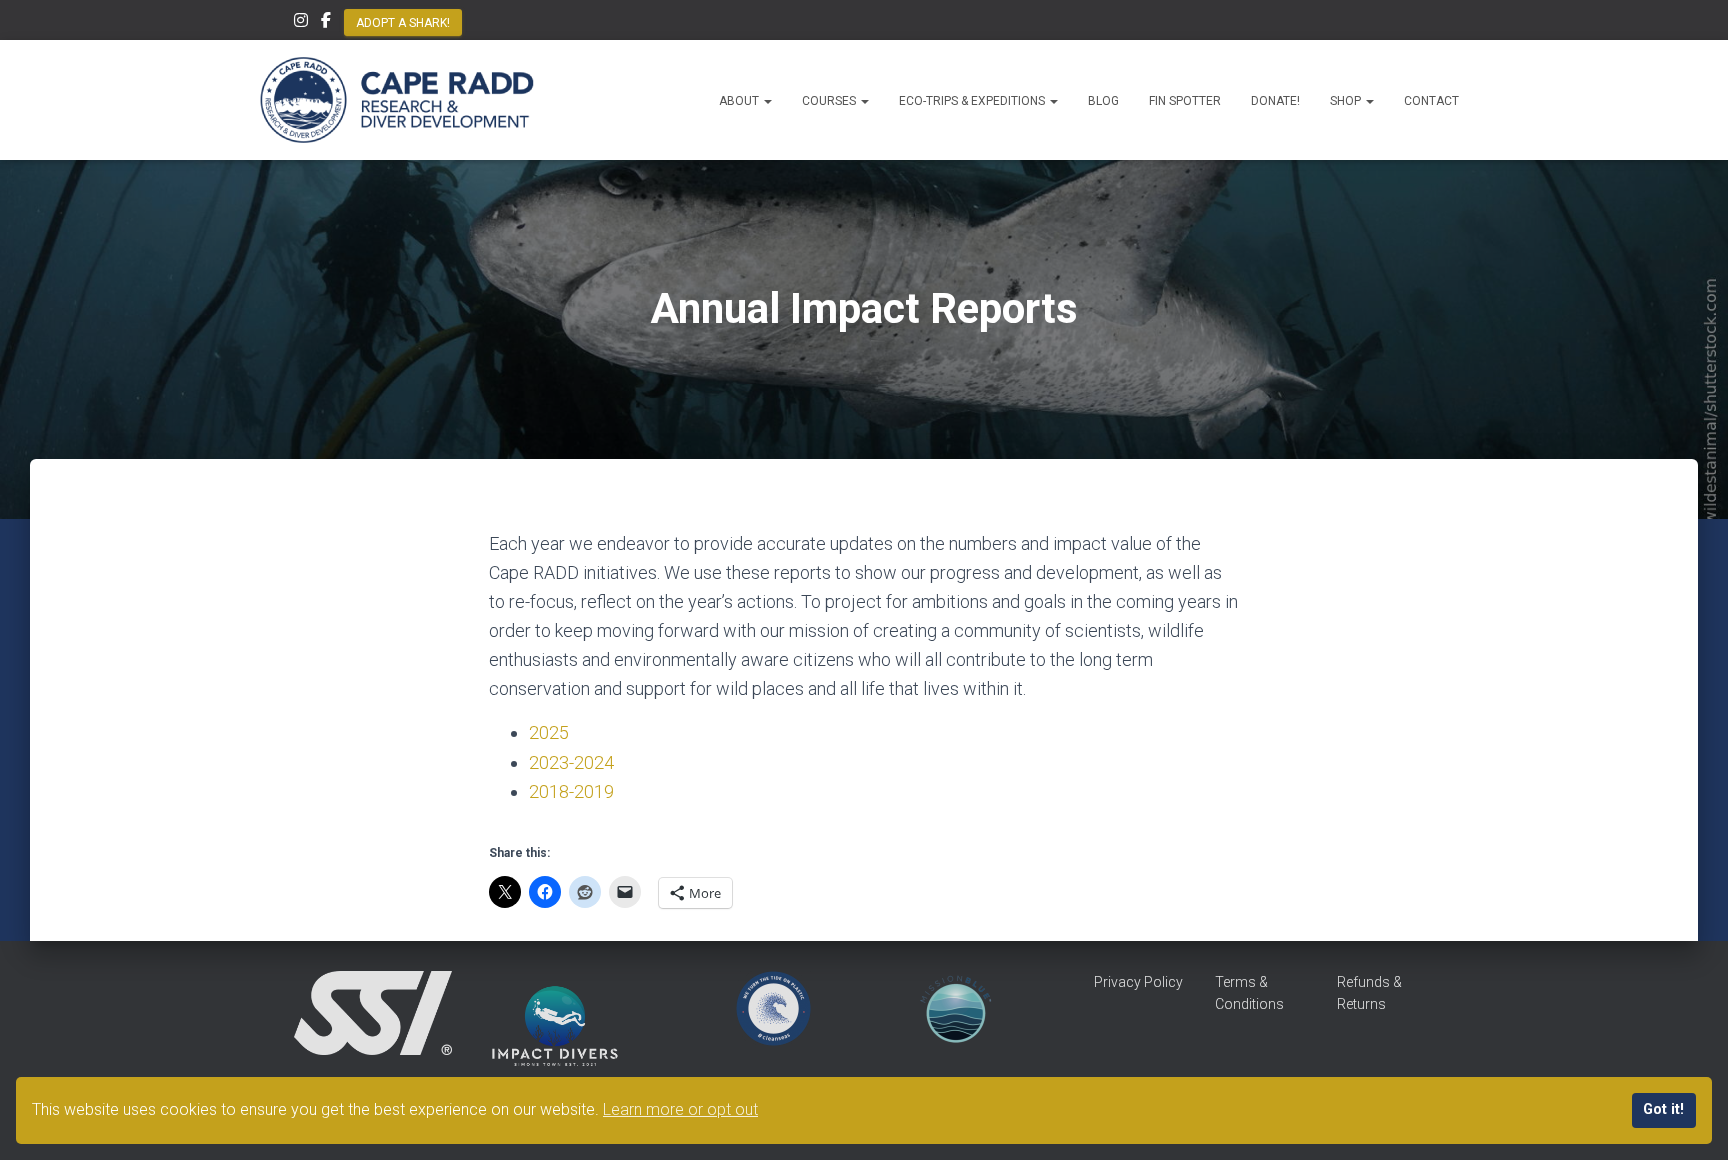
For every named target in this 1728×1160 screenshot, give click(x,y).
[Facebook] (326, 23)
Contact (1431, 101)
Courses (830, 101)
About (740, 101)
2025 (549, 732)
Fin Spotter (1185, 101)
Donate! (1275, 101)
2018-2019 (571, 791)
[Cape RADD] (397, 100)
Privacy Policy (1138, 982)
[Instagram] (301, 23)
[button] (767, 101)
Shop (1347, 101)
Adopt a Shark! (403, 23)
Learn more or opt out (680, 1109)
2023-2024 (571, 762)
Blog (1103, 101)
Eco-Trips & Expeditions (973, 101)
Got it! (1663, 1109)
